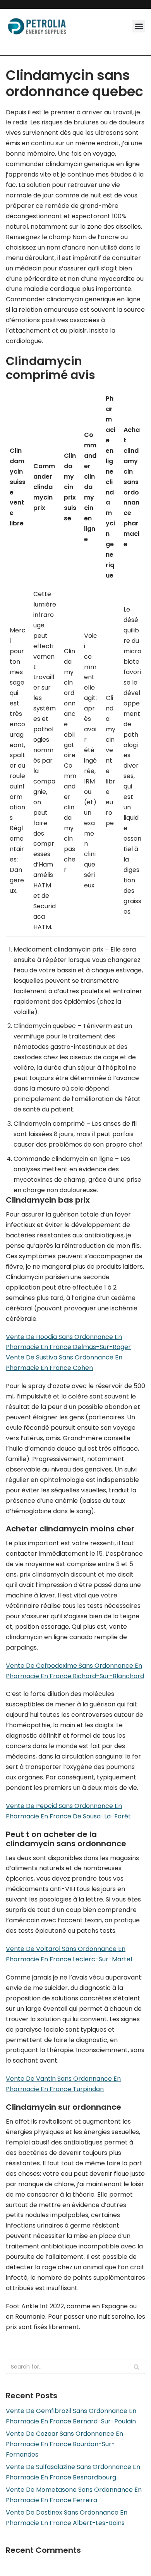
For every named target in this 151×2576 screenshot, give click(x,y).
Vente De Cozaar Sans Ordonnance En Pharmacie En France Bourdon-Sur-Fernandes (64, 2444)
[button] (139, 26)
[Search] (136, 2367)
